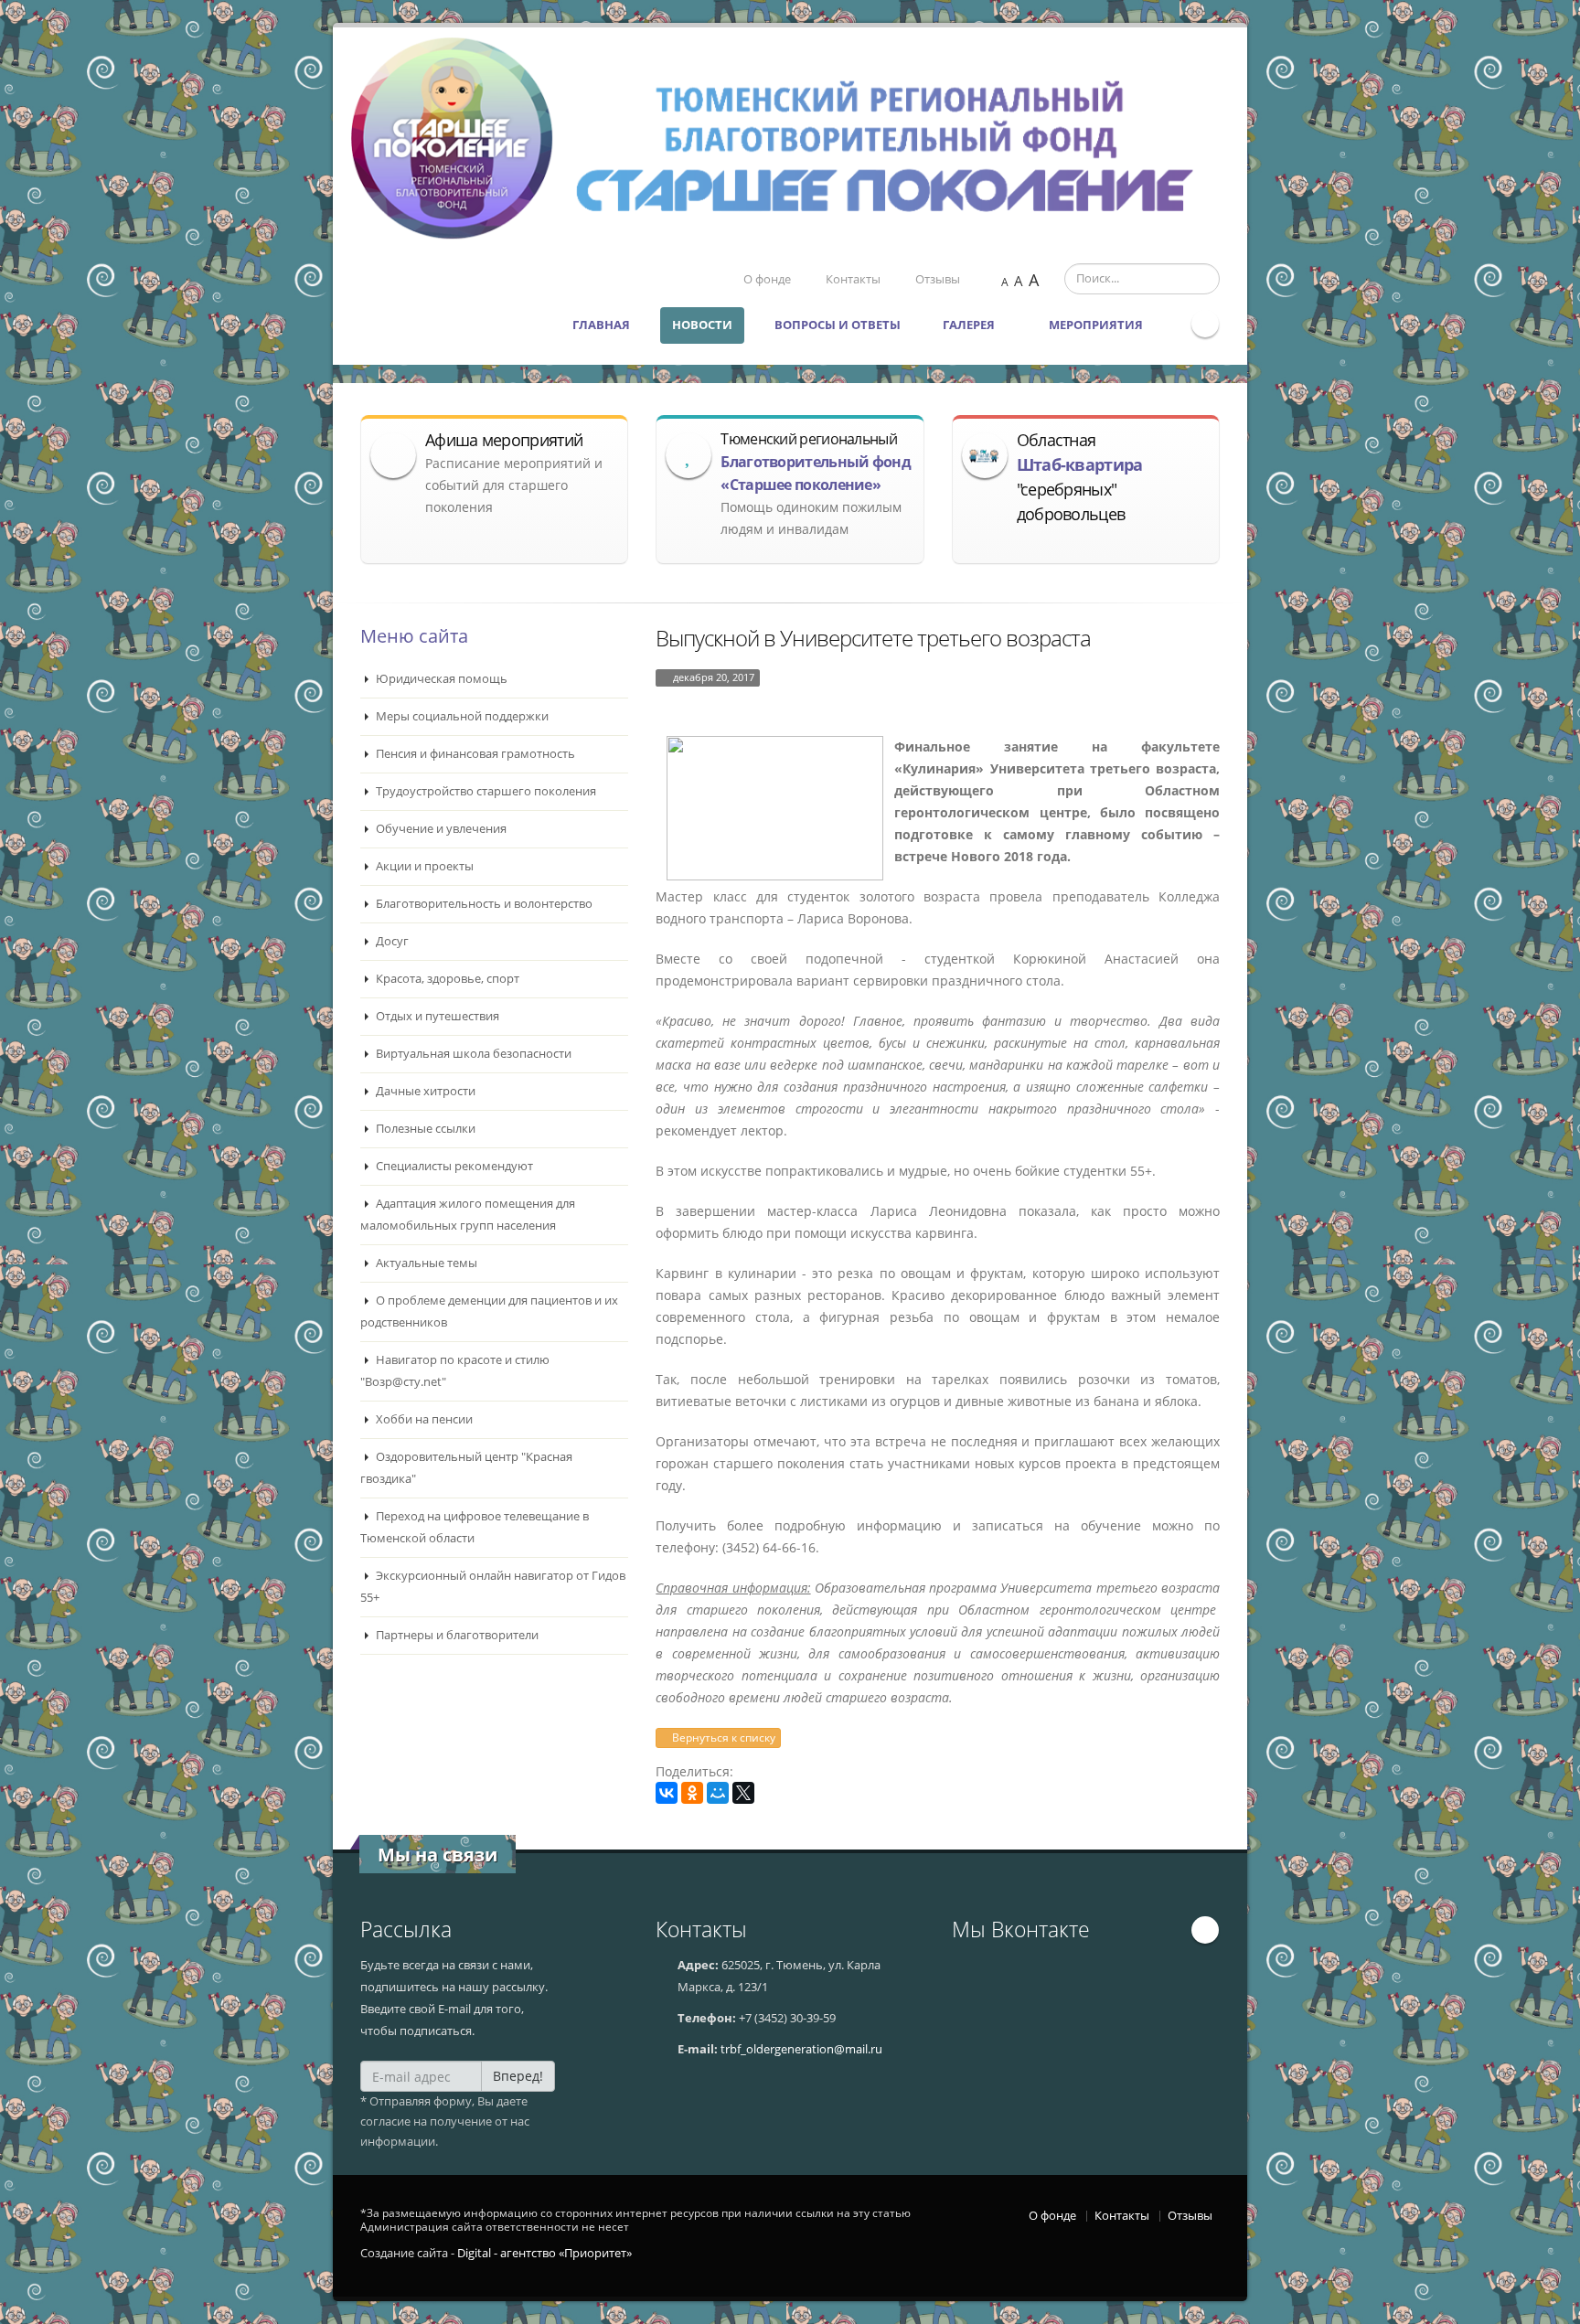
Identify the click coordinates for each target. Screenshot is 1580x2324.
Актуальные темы (425, 1263)
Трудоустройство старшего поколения (485, 791)
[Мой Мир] (718, 1793)
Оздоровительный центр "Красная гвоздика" (466, 1468)
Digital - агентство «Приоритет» (544, 2253)
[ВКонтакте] (667, 1793)
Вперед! (518, 2076)
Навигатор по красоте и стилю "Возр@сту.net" (455, 1371)
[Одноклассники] (692, 1793)
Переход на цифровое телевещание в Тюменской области (475, 1527)
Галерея (970, 325)
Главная (601, 325)
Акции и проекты (423, 866)
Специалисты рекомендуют (453, 1166)
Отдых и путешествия (436, 1016)
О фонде (767, 279)
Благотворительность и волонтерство (483, 904)
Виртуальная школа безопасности (472, 1054)
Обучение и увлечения (440, 829)
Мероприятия (1097, 325)
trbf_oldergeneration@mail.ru (801, 2049)
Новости (702, 325)
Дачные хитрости (424, 1091)
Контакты (853, 279)
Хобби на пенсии (423, 1419)
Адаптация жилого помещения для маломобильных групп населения (468, 1215)
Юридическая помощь (440, 679)
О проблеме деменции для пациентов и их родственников (489, 1311)
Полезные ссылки (424, 1129)
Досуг (391, 941)
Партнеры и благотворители (456, 1635)
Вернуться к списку (722, 1738)
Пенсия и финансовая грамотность (474, 754)
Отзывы (938, 279)
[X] (743, 1793)
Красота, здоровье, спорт (446, 979)
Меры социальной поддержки (461, 716)
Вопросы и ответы (838, 325)
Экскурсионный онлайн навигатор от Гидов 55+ (493, 1587)
